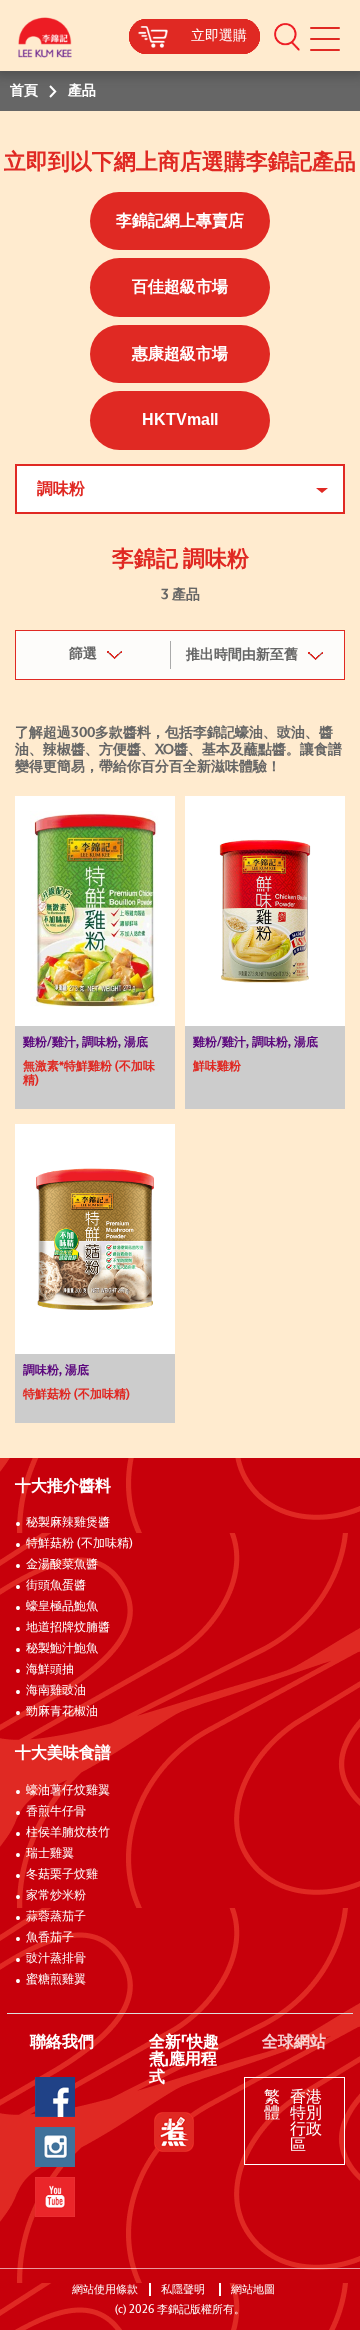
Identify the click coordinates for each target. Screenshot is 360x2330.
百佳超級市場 (180, 286)
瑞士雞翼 (50, 1854)
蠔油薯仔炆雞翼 (68, 1791)
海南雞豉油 (56, 1691)
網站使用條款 (105, 2289)
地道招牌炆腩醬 (68, 1628)
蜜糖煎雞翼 (56, 1980)
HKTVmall (180, 419)
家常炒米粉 (56, 1896)
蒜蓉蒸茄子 (56, 1917)
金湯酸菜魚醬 (62, 1565)
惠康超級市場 (180, 353)
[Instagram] (55, 2147)
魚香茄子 (50, 1938)
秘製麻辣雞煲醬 (68, 1523)
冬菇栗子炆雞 (62, 1875)
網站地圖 (254, 2289)
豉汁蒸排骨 (56, 1959)
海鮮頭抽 (50, 1670)
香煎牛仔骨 (56, 1812)
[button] (287, 36)
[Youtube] (55, 2197)
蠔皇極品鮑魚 (62, 1607)
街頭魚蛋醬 (56, 1586)
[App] (174, 2132)
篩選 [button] (83, 654)
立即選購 (219, 36)
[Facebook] (55, 2097)
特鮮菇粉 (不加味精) (79, 1544)
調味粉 (61, 489)
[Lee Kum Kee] (45, 42)
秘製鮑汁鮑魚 (62, 1649)
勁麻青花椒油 (62, 1712)
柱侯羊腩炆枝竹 (68, 1833)
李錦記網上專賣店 (180, 220)
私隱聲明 (184, 2289)
